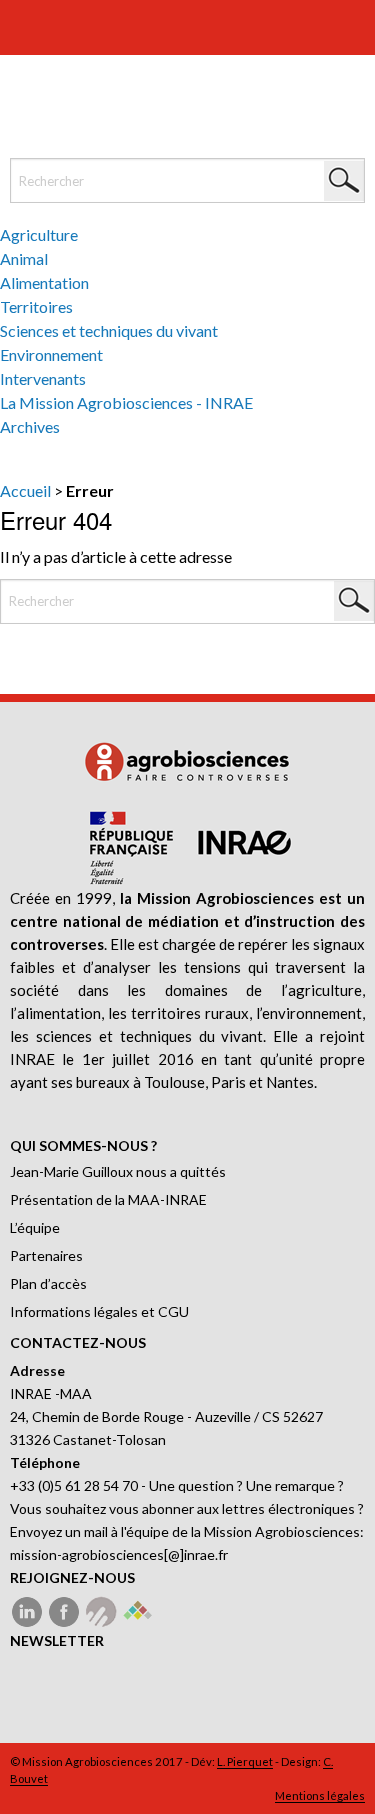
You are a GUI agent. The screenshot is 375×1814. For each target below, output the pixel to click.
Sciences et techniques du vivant (109, 330)
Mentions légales (320, 1795)
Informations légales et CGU (99, 1311)
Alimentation (44, 282)
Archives (30, 426)
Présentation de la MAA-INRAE (108, 1199)
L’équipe (35, 1227)
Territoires (36, 306)
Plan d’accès (48, 1283)
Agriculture (39, 234)
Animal (24, 258)
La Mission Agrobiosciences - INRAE (126, 402)
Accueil (25, 490)
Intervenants (43, 378)
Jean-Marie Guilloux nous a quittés (118, 1171)
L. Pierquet (245, 1761)
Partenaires (46, 1255)
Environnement (51, 354)
